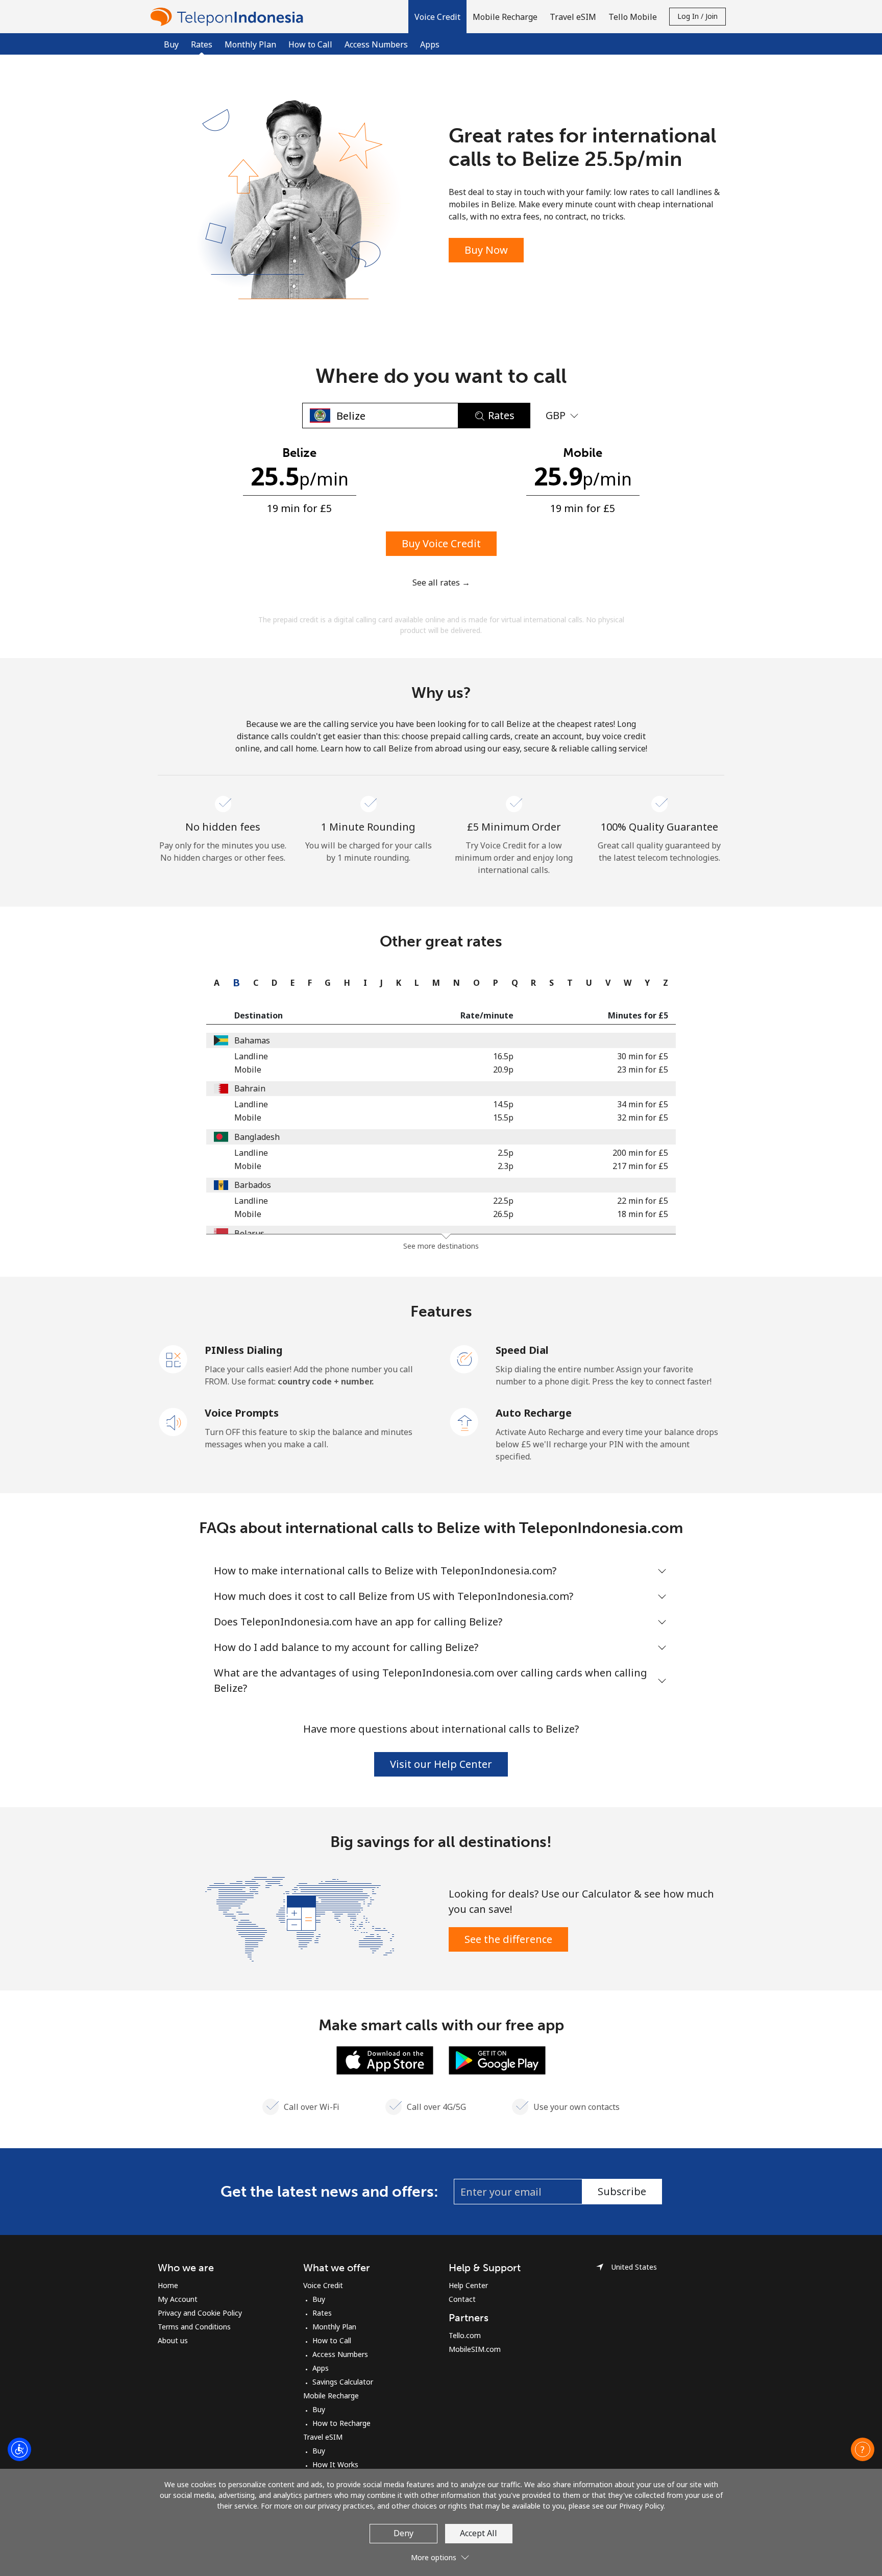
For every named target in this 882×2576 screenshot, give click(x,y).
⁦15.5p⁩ (503, 1117)
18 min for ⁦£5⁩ (643, 1214)
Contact (462, 2299)
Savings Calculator (343, 2382)
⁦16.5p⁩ (503, 1056)
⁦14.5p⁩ (503, 1104)
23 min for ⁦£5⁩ (643, 1070)
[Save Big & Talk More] (300, 1918)
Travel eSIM (323, 2437)
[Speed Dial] (464, 1358)
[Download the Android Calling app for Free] (497, 2059)
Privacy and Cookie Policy (200, 2313)
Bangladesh (257, 1137)
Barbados (253, 1185)
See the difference (508, 1939)
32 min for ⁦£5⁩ (643, 1117)
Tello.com (465, 2335)
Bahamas (252, 1040)
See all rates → (441, 582)
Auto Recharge (534, 1413)
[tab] (214, 983)
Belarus (249, 1233)
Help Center (468, 2285)
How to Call (310, 44)
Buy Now (486, 250)
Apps (430, 44)
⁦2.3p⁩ (506, 1166)
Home (168, 2285)
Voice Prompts (242, 1413)
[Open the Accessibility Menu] (19, 2449)
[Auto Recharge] (464, 1421)
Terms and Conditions (194, 2327)
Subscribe (622, 2191)
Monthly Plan (250, 44)
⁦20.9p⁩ (503, 1070)
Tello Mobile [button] (633, 17)
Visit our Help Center (441, 1764)
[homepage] (229, 17)
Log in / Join (697, 16)
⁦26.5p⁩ (503, 1214)
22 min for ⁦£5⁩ (643, 1201)
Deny (403, 2533)
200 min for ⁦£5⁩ (640, 1153)
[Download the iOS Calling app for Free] (385, 2059)
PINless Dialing (244, 1350)
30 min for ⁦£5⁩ (643, 1056)
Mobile (248, 1070)
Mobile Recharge (331, 2396)
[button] (437, 17)
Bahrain (250, 1088)
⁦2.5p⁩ (506, 1153)
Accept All (479, 2533)
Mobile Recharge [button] (505, 17)
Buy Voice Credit (441, 543)
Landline (251, 1056)
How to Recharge (341, 2423)
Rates (322, 2313)
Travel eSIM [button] (573, 17)
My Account (178, 2299)
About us (173, 2340)
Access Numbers (376, 44)
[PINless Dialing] (174, 1358)
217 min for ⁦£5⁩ (640, 1166)
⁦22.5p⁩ (503, 1201)
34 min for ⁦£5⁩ (643, 1104)
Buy (171, 44)
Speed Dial (522, 1350)
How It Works (335, 2464)
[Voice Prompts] (174, 1421)
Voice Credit (323, 2285)
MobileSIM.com (475, 2349)
